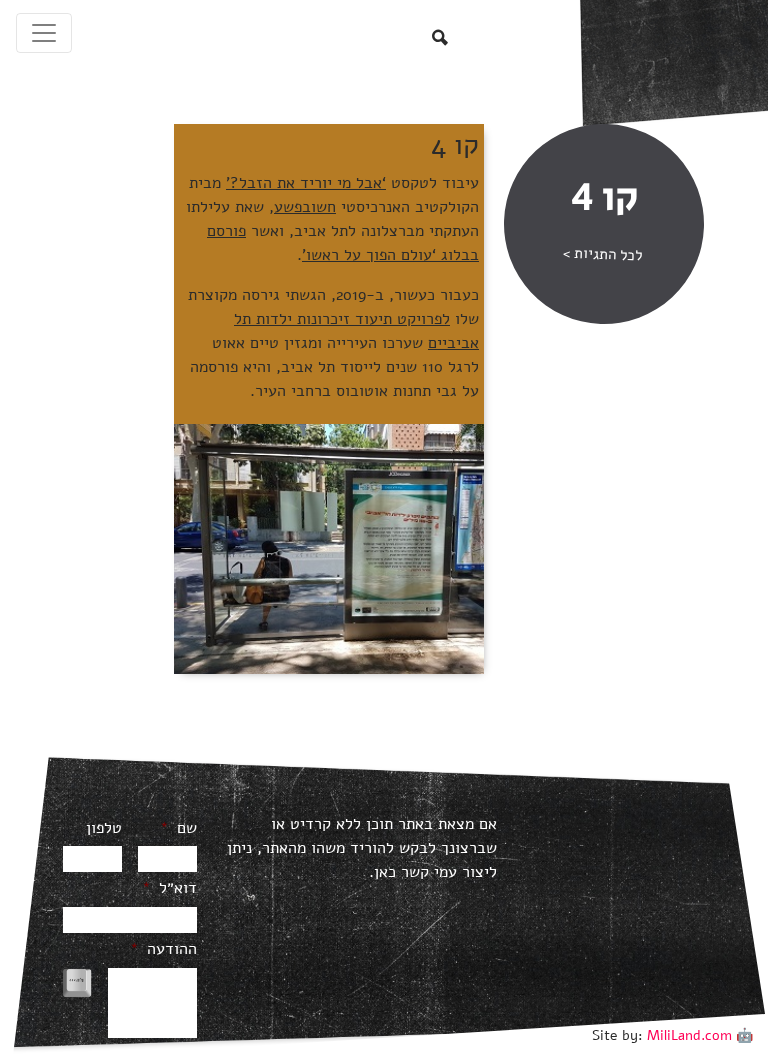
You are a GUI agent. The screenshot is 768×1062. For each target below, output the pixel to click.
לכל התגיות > (603, 254)
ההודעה (163, 949)
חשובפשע (305, 207)
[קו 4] (329, 548)
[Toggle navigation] (44, 33)
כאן (385, 872)
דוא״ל (169, 888)
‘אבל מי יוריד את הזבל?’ (306, 183)
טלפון (104, 828)
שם (178, 828)
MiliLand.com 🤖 (700, 1035)
